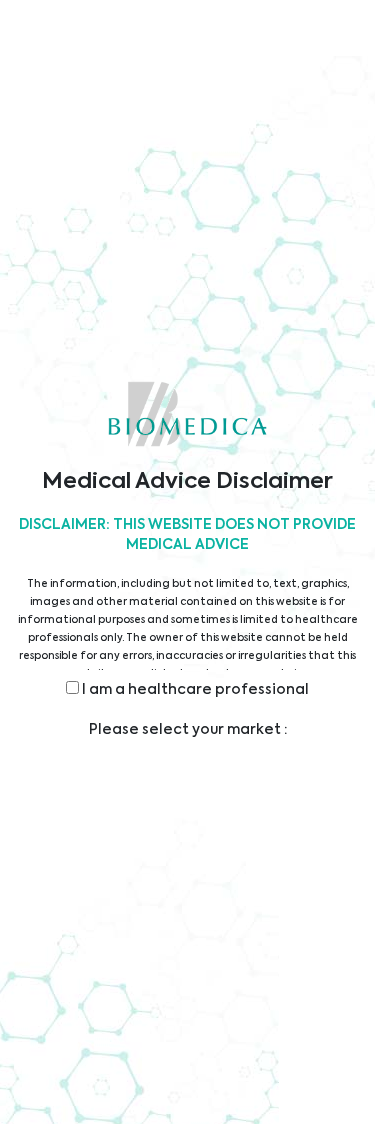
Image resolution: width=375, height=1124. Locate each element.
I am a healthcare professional (194, 690)
